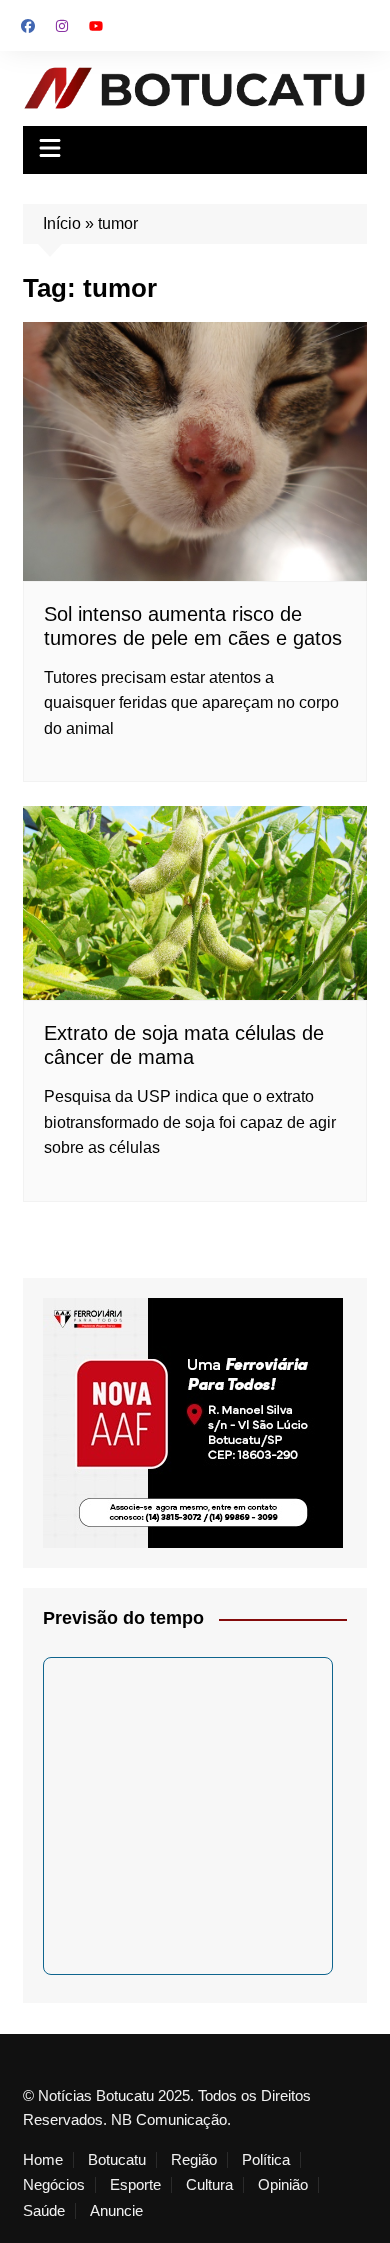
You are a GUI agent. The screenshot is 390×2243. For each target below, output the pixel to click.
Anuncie (116, 2211)
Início (62, 223)
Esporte (135, 2185)
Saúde (44, 2211)
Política (266, 2160)
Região (194, 2160)
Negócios (54, 2185)
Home (43, 2160)
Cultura (209, 2185)
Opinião (283, 2185)
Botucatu (117, 2160)
